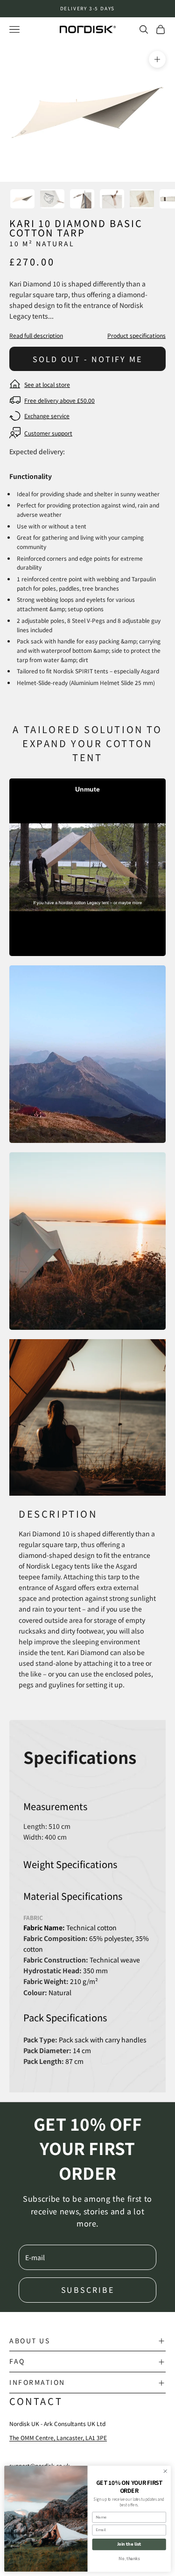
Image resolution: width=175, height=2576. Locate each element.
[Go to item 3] (82, 199)
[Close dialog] (165, 2471)
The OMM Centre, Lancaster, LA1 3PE (58, 2437)
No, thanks (129, 2559)
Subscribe (88, 2290)
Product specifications (136, 335)
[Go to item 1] (22, 199)
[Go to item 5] (142, 199)
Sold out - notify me (87, 359)
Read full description (36, 335)
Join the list (129, 2544)
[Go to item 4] (112, 199)
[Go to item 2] (52, 199)
